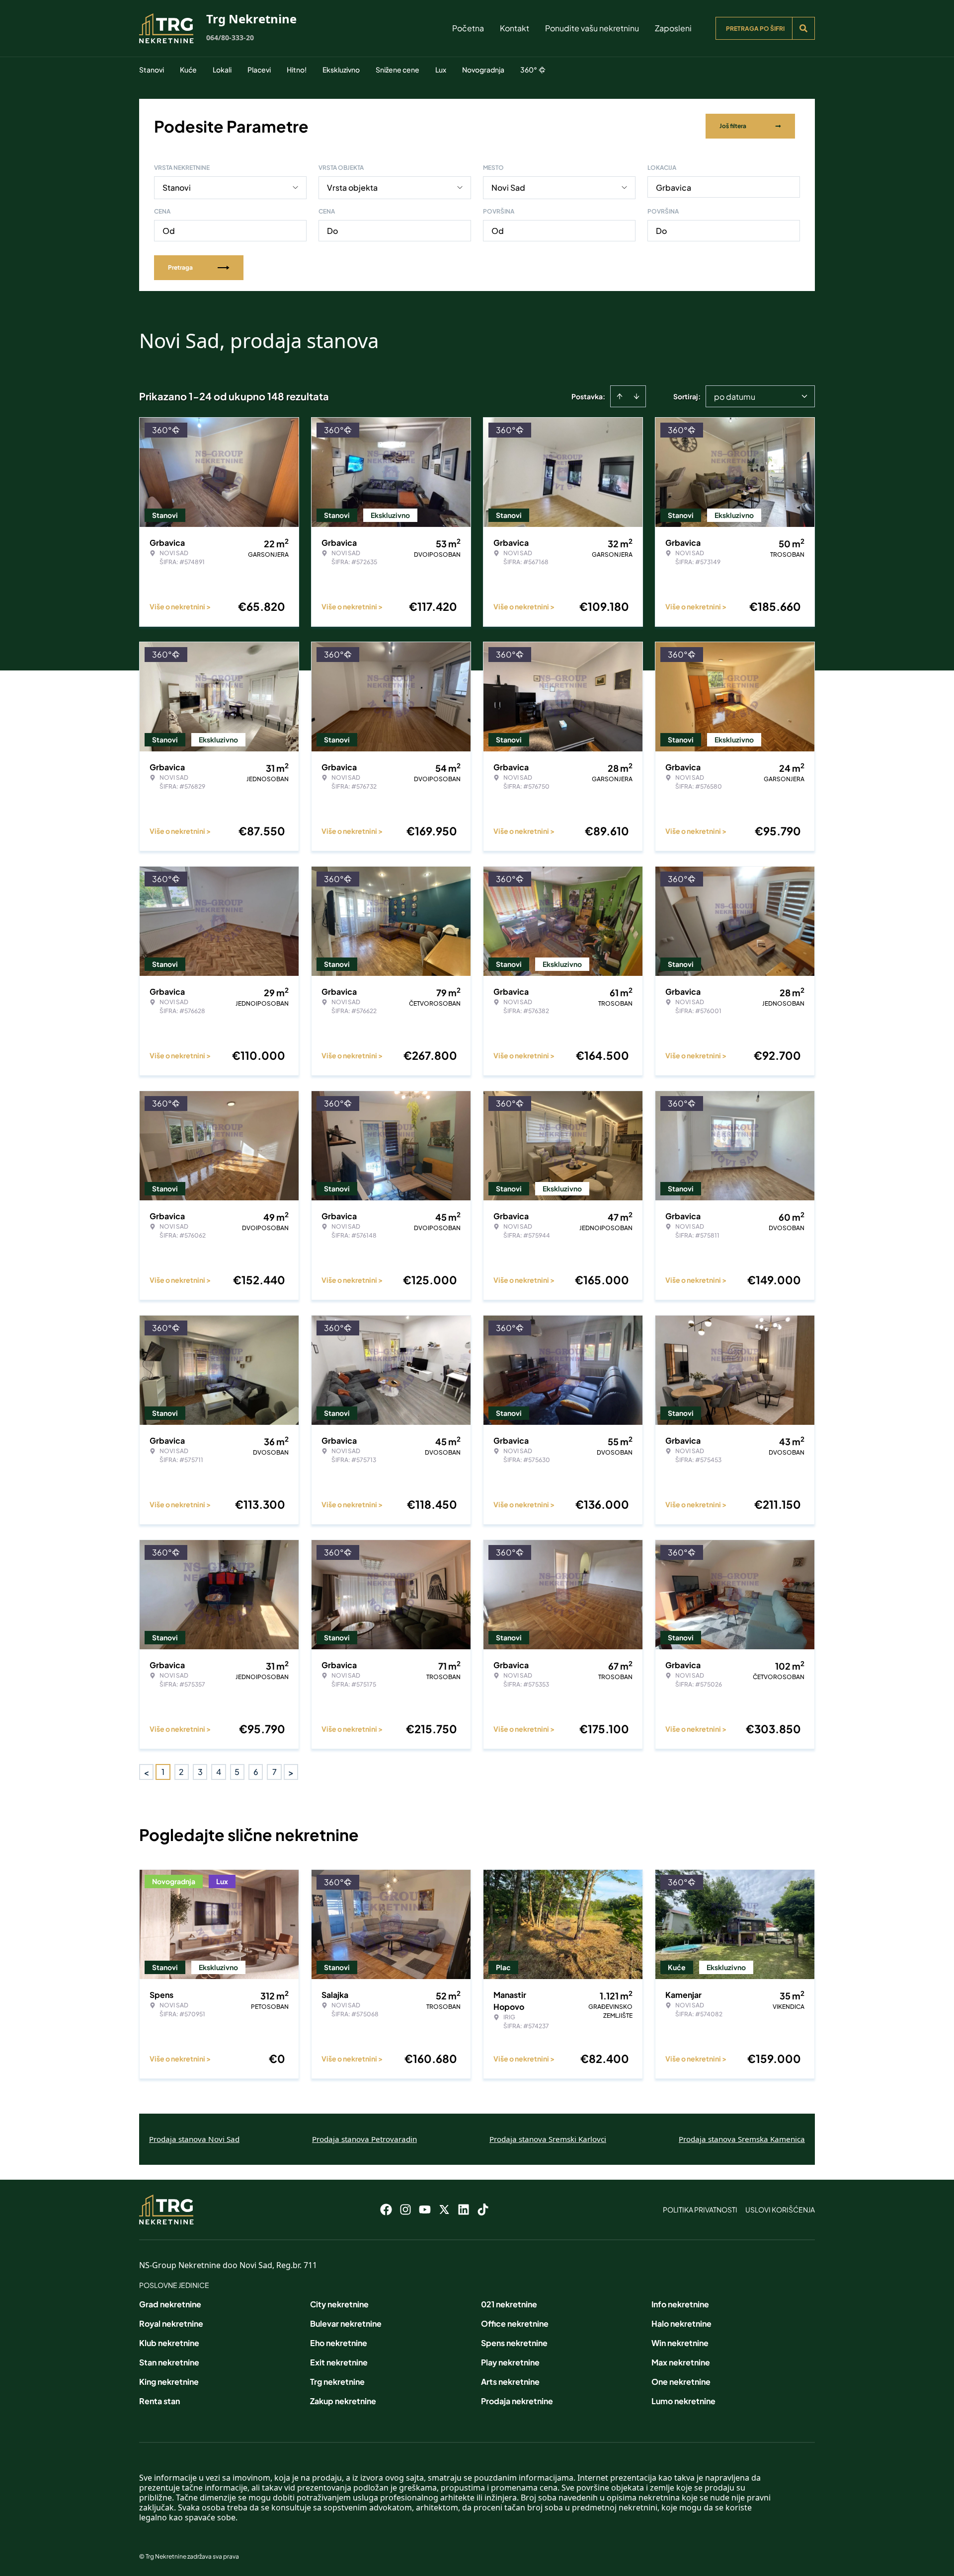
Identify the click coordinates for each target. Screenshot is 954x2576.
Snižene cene (397, 70)
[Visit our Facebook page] (386, 2209)
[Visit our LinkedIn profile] (464, 2209)
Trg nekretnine (337, 2382)
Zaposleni (673, 28)
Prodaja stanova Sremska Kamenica (742, 2139)
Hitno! (297, 70)
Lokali (222, 70)
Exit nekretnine (339, 2362)
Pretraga (180, 267)
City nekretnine (339, 2304)
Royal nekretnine (171, 2323)
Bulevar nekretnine (346, 2323)
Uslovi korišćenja (780, 2209)
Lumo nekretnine (683, 2401)
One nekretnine (681, 2382)
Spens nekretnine (514, 2343)
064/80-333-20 (230, 37)
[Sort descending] (636, 396)
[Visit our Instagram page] (405, 2209)
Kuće (188, 70)
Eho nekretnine (339, 2343)
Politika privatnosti (700, 2209)
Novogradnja (483, 70)
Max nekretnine (681, 2362)
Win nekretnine (680, 2343)
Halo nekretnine (681, 2323)
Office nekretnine (515, 2323)
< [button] (146, 1772)
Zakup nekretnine (343, 2401)
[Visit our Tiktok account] (483, 2209)
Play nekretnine (510, 2362)
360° (529, 70)
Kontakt (515, 28)
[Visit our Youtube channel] (425, 2209)
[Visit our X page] (444, 2209)
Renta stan (159, 2401)
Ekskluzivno (341, 70)
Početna (468, 28)
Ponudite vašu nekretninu (592, 28)
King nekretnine (169, 2382)
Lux (441, 70)
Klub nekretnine (169, 2343)
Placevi (259, 70)
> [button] (291, 1772)
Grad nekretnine (170, 2304)
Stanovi (152, 70)
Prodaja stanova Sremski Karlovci (548, 2139)
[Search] (803, 28)
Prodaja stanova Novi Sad (194, 2139)
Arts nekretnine (510, 2382)
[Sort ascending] (620, 396)
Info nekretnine (680, 2304)
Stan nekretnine (169, 2362)
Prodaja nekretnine (517, 2401)
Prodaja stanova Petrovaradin (364, 2139)
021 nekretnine (509, 2304)
